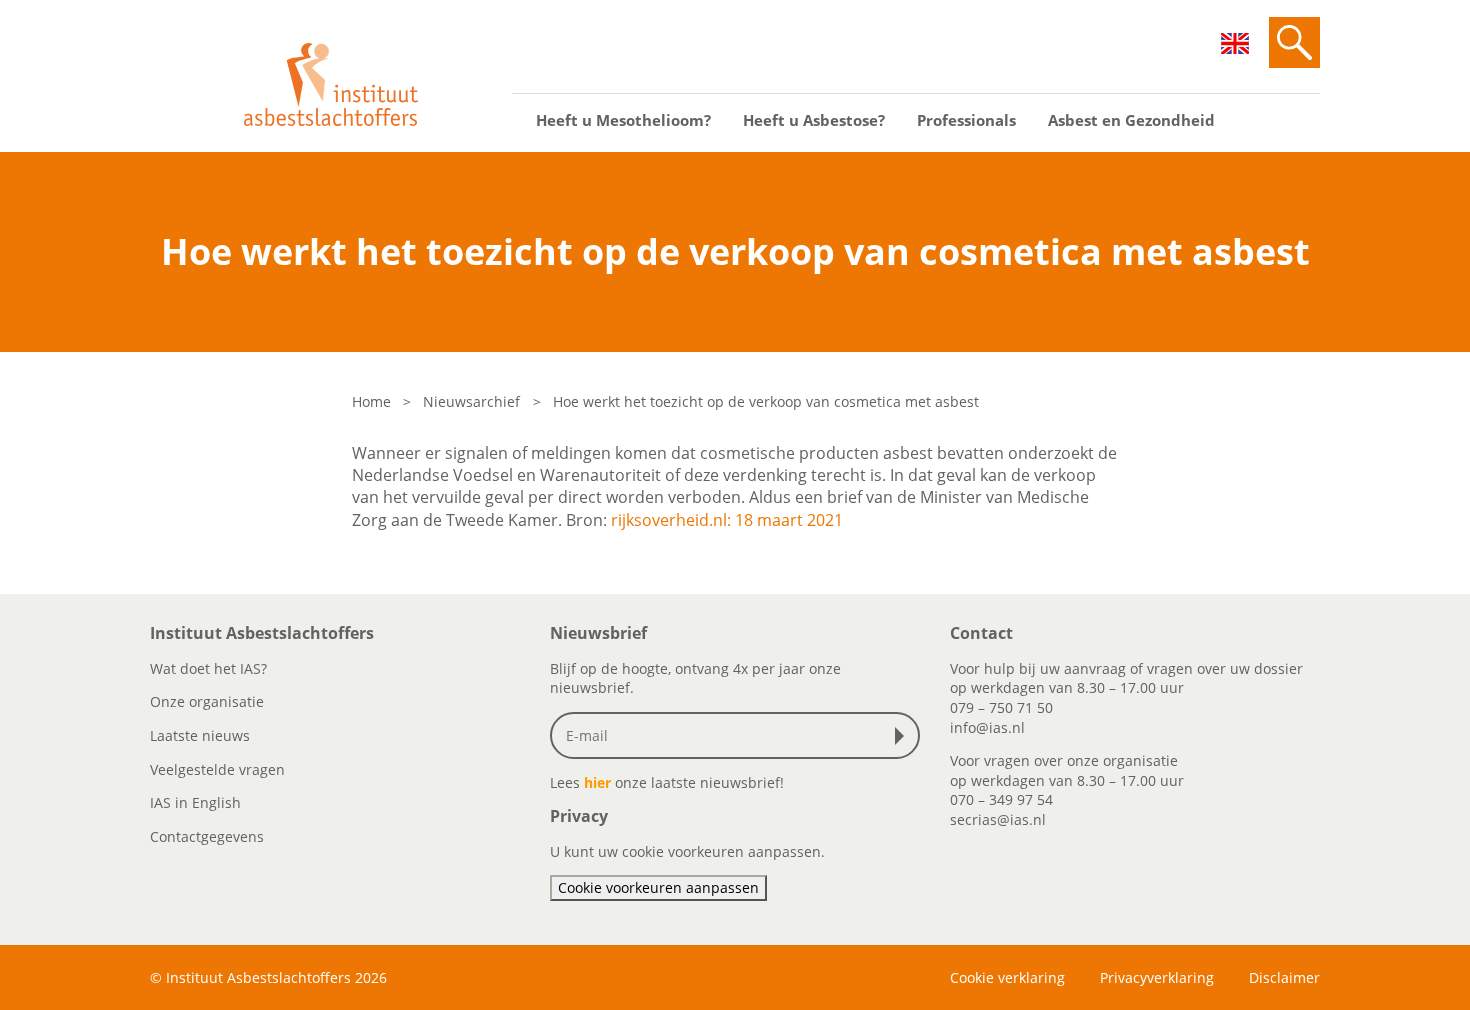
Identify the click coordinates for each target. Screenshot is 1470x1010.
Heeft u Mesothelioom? (623, 120)
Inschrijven (904, 736)
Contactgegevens (207, 836)
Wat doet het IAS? (208, 668)
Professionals (966, 120)
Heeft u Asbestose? (814, 120)
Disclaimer (1284, 977)
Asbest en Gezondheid (1131, 120)
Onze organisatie (207, 701)
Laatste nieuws (200, 735)
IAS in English (195, 802)
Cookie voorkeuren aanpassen (658, 887)
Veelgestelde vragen (217, 769)
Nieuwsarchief (471, 401)
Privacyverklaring (1157, 977)
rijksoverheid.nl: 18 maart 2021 (727, 520)
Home (371, 401)
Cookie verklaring (1007, 977)
